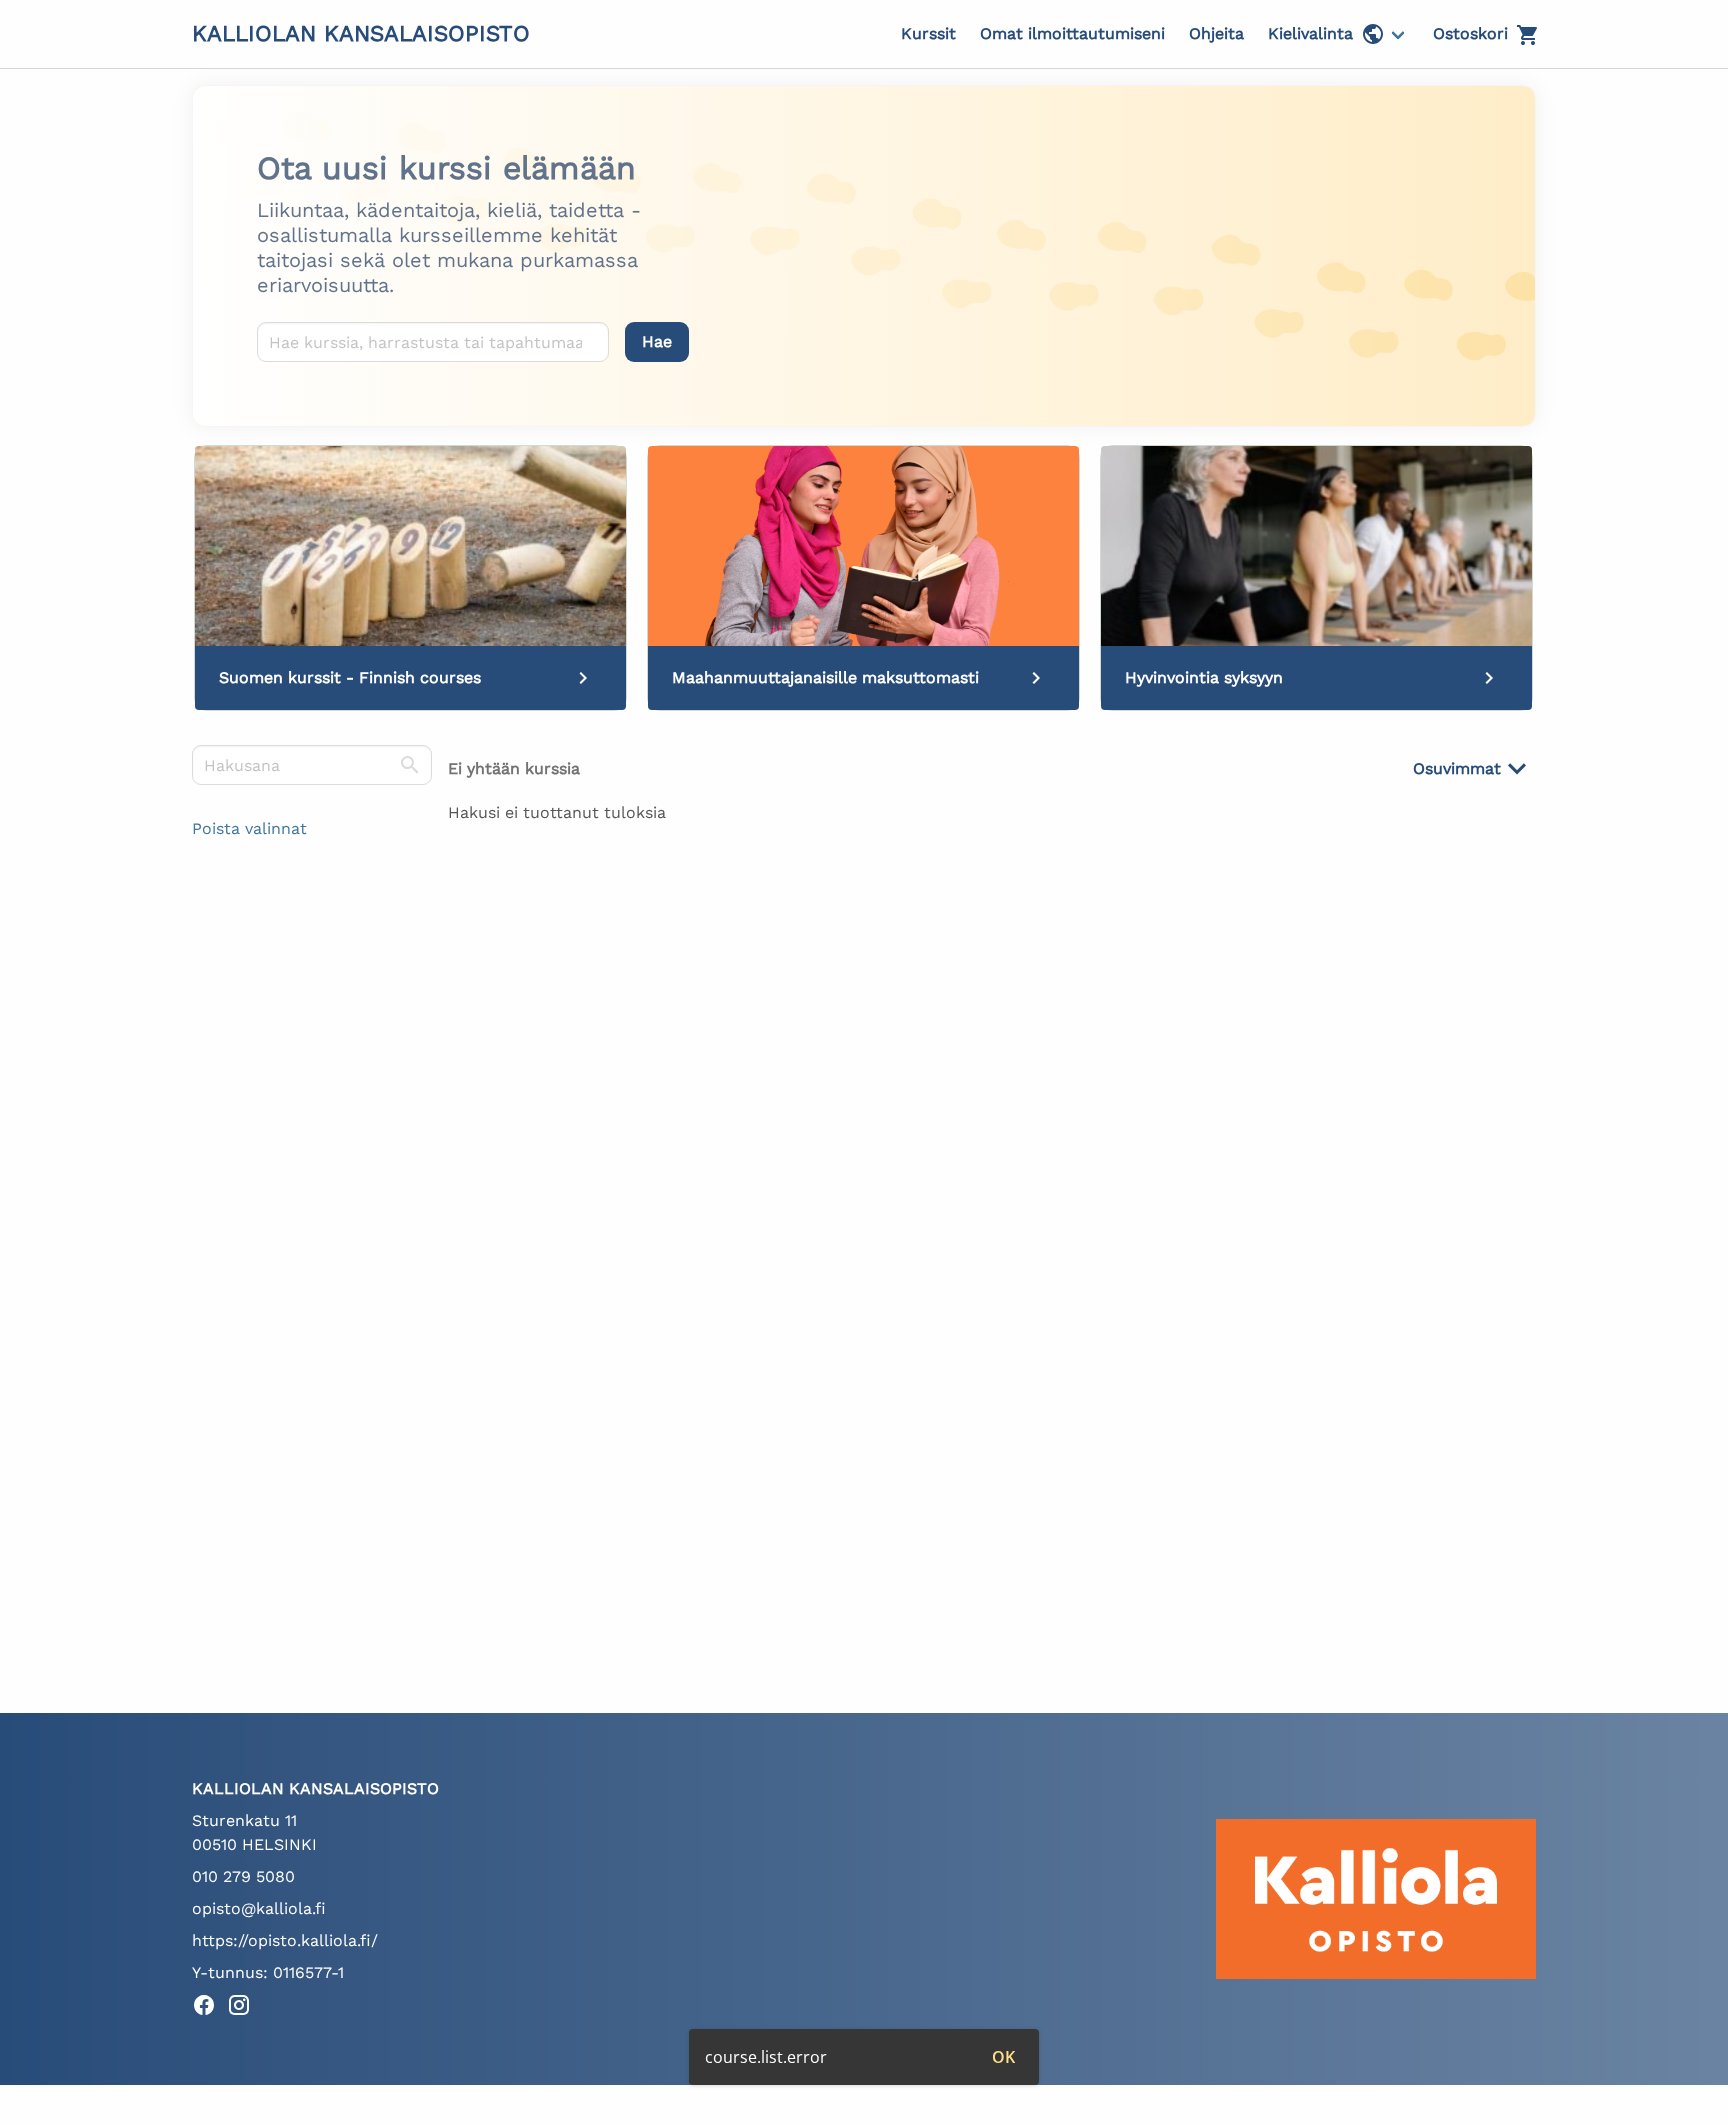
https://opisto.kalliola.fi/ (285, 1940)
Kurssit (928, 33)
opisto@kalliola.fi (259, 1908)
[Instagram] (244, 2008)
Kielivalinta (1310, 33)
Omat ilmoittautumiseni (1072, 33)
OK (1003, 2057)
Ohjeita (1216, 33)
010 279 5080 (243, 1876)
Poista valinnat (249, 828)
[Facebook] (209, 2008)
